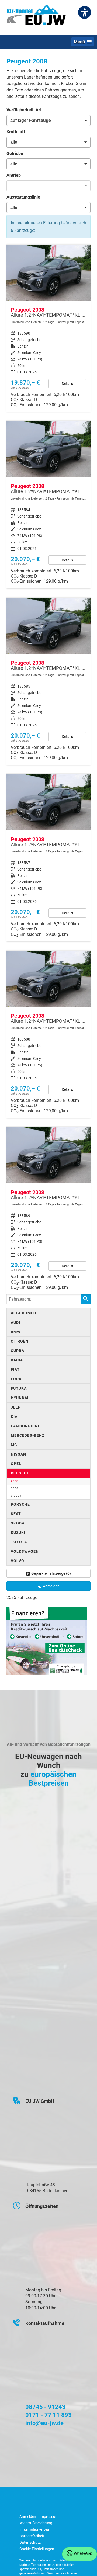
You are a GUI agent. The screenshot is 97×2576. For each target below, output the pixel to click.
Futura (19, 1388)
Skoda (18, 1523)
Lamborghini (25, 1426)
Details (67, 384)
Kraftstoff (16, 132)
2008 (15, 1481)
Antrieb (14, 175)
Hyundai (20, 1398)
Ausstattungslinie (23, 197)
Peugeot (20, 1473)
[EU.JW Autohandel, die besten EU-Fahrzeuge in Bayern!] (36, 17)
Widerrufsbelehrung (36, 2523)
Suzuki (18, 1533)
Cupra (18, 1351)
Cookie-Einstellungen (37, 2549)
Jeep (16, 1407)
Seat (16, 1514)
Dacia (17, 1360)
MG (14, 1445)
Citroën (20, 1341)
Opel (16, 1464)
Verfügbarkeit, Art (24, 110)
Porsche (20, 1504)
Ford (16, 1379)
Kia (14, 1417)
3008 (15, 1489)
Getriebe (15, 153)
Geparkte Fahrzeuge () (51, 1573)
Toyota (19, 1542)
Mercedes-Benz (28, 1435)
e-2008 (16, 1496)
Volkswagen (25, 1551)
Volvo (18, 1561)
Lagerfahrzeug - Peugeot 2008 (48, 328)
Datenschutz (30, 2542)
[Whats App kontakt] (79, 2554)
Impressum (49, 2517)
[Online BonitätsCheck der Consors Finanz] (47, 1641)
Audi (15, 1322)
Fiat (15, 1370)
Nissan (18, 1454)
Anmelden (28, 2517)
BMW (16, 1332)
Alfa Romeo (24, 1313)
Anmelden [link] (51, 1586)
